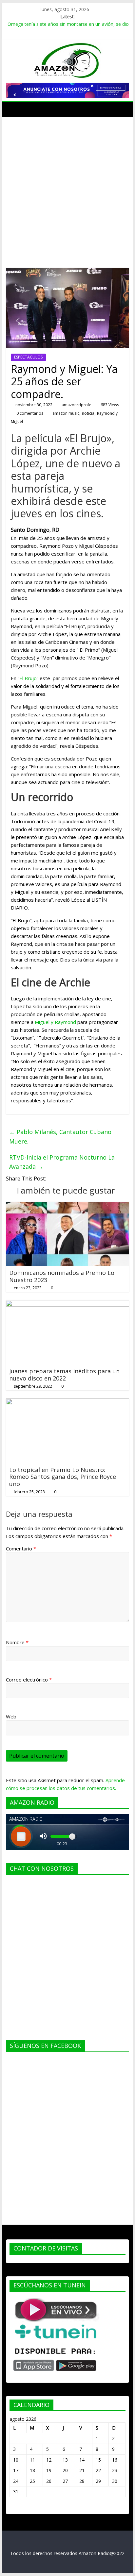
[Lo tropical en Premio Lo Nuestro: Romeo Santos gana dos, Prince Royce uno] (67, 1402)
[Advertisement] (67, 187)
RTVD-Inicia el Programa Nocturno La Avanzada (62, 1162)
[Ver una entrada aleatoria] (123, 109)
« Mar (16, 2507)
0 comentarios (29, 413)
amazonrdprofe (77, 405)
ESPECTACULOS (28, 357)
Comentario (21, 1548)
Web (11, 1716)
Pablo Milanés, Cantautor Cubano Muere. (60, 1137)
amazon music (66, 413)
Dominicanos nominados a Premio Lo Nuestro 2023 (62, 1276)
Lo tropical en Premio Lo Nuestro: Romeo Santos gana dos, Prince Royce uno (63, 1477)
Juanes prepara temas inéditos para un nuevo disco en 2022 (64, 1375)
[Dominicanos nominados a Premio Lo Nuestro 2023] (67, 1206)
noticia (88, 413)
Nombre (17, 1642)
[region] (67, 90)
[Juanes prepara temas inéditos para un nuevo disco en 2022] (67, 1304)
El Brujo (28, 678)
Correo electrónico (29, 1680)
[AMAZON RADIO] (13, 109)
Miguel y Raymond (55, 1022)
